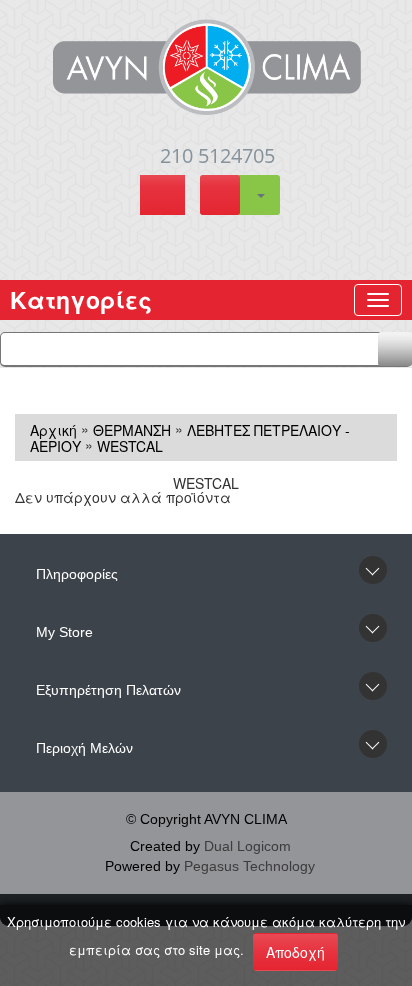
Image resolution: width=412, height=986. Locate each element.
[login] (162, 197)
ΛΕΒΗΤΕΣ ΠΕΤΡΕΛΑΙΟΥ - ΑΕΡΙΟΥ (190, 437)
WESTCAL (130, 446)
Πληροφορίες (77, 574)
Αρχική (53, 429)
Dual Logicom (247, 846)
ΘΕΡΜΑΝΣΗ (132, 429)
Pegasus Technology (249, 866)
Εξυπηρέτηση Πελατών (108, 690)
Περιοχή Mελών (84, 748)
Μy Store (64, 632)
